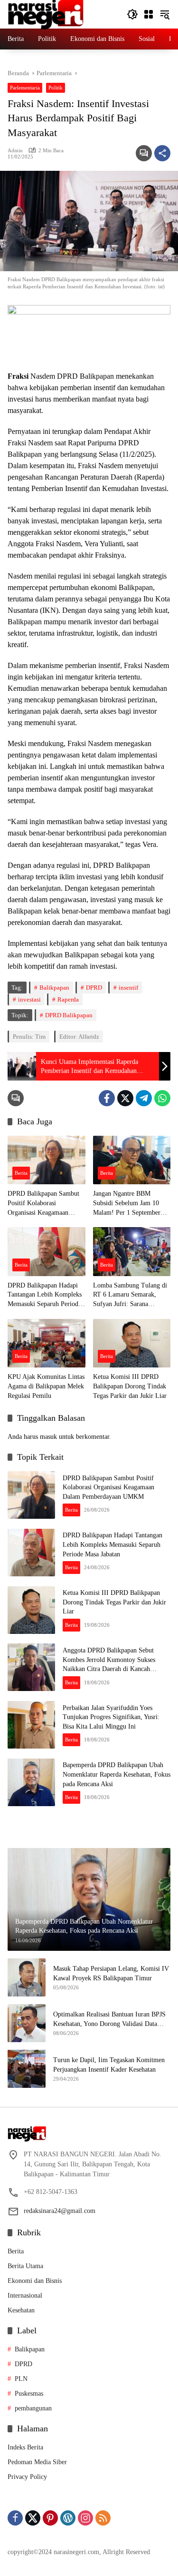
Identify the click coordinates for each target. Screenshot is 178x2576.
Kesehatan (21, 2310)
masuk (48, 1437)
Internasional (25, 2296)
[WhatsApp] (162, 1098)
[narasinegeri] (46, 14)
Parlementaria (25, 88)
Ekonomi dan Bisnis (35, 2281)
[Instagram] (85, 2518)
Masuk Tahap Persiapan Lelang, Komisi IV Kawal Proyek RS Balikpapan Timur (111, 1973)
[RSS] (103, 2518)
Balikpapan (54, 988)
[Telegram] (144, 1098)
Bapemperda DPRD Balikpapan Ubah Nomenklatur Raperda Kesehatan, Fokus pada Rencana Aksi (117, 1774)
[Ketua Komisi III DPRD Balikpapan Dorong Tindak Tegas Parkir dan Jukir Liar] (132, 1343)
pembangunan (33, 2408)
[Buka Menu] (149, 14)
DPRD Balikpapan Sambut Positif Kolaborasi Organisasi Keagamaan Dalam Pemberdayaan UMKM (43, 1204)
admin (15, 150)
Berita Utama (25, 2266)
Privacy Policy (27, 2477)
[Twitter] (125, 1098)
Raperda (68, 999)
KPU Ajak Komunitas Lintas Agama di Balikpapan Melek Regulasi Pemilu (46, 1386)
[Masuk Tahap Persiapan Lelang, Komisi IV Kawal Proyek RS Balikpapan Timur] (27, 1977)
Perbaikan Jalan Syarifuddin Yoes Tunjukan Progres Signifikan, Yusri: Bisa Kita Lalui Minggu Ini (111, 1717)
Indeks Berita (25, 2447)
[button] (132, 14)
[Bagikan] (162, 153)
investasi (29, 999)
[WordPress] (68, 2518)
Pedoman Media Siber (37, 2462)
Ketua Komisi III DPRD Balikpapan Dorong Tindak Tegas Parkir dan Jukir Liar (130, 1386)
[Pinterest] (50, 2518)
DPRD (94, 988)
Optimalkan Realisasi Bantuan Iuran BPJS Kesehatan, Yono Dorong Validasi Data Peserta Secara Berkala (109, 2020)
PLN (21, 2379)
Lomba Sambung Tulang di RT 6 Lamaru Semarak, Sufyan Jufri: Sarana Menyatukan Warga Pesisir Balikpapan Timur (130, 1295)
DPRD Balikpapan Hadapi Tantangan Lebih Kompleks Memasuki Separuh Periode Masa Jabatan (45, 1295)
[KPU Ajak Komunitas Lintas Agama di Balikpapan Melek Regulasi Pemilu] (47, 1343)
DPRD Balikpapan (69, 1015)
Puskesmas (29, 2394)
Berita (21, 1173)
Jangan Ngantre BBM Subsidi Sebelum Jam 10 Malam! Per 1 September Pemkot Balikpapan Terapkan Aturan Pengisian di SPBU (129, 1204)
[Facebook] (107, 1098)
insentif (128, 988)
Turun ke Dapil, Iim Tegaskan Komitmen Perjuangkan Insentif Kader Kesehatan (109, 2065)
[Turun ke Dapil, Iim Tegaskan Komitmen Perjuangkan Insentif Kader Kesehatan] (27, 2069)
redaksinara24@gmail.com (60, 2211)
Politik (56, 88)
